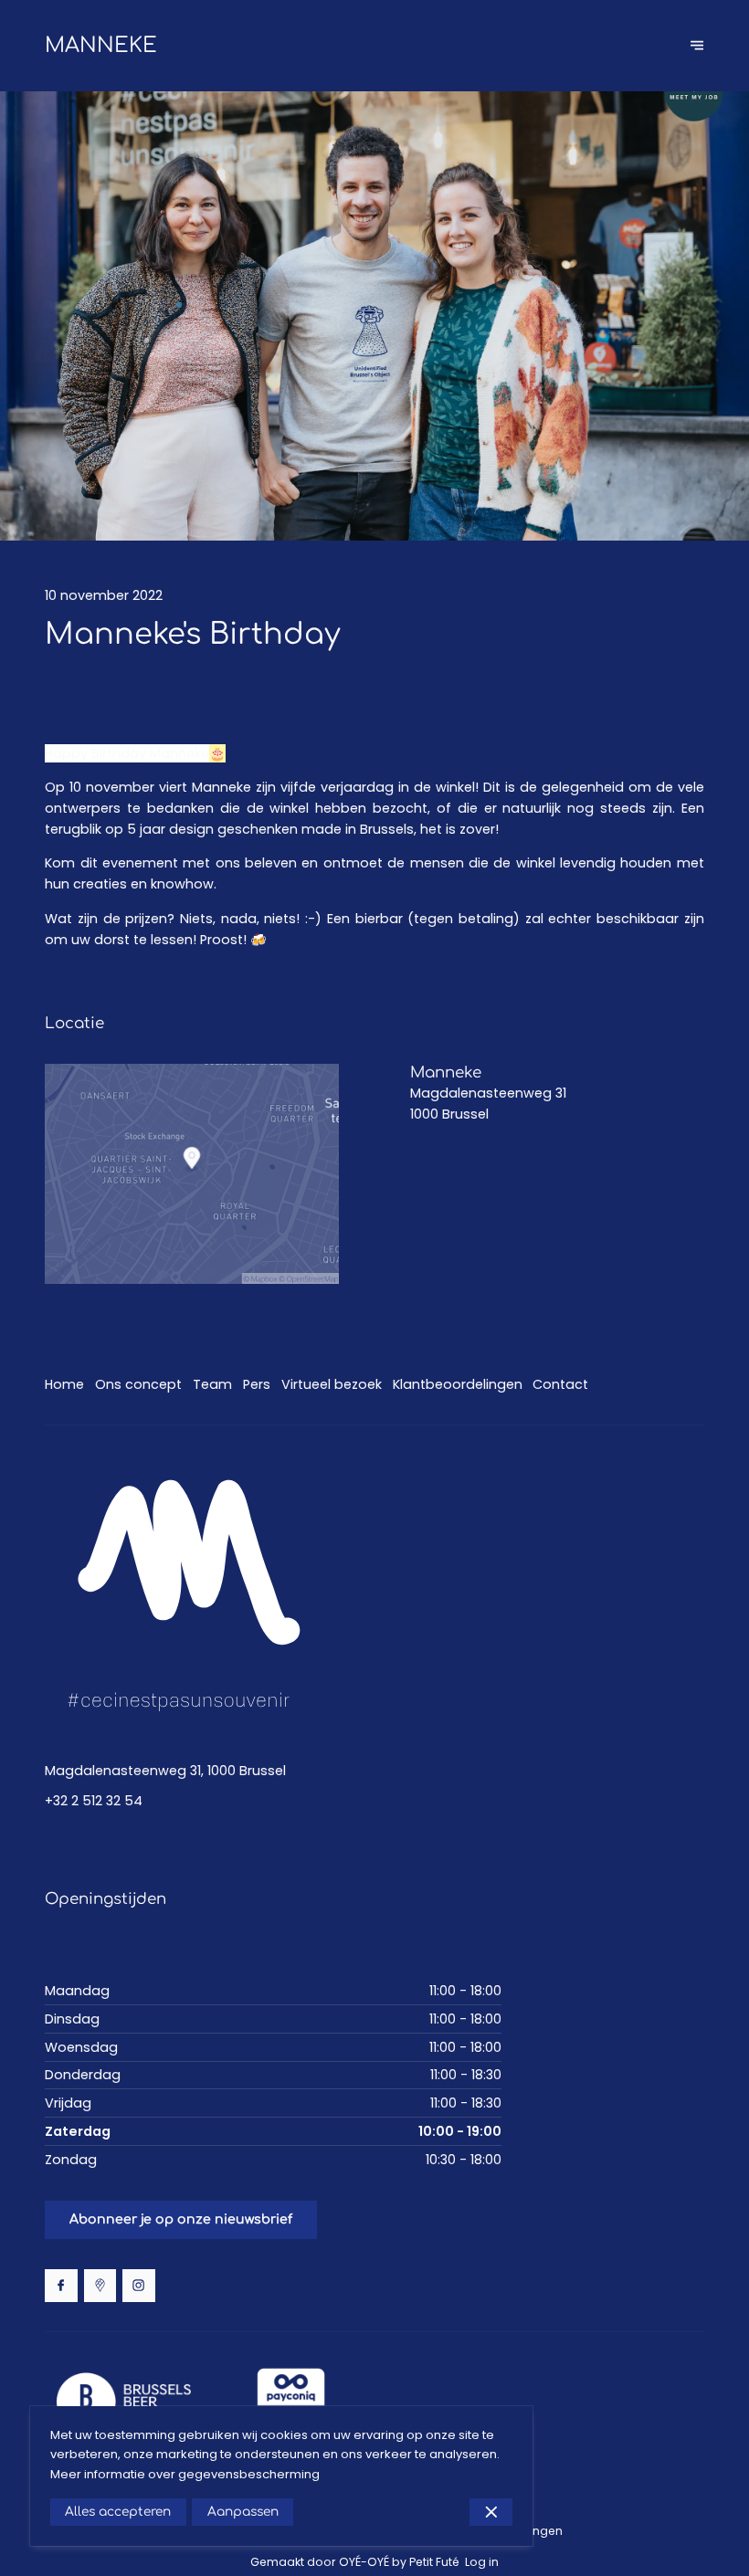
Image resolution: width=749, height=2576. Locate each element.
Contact (560, 1384)
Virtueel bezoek (332, 1384)
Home (64, 1384)
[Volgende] (697, 45)
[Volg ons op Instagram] (139, 2286)
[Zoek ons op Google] (100, 2286)
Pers (257, 1384)
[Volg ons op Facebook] (61, 2286)
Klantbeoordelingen (458, 1384)
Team (212, 1384)
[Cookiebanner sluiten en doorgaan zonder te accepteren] (491, 2512)
